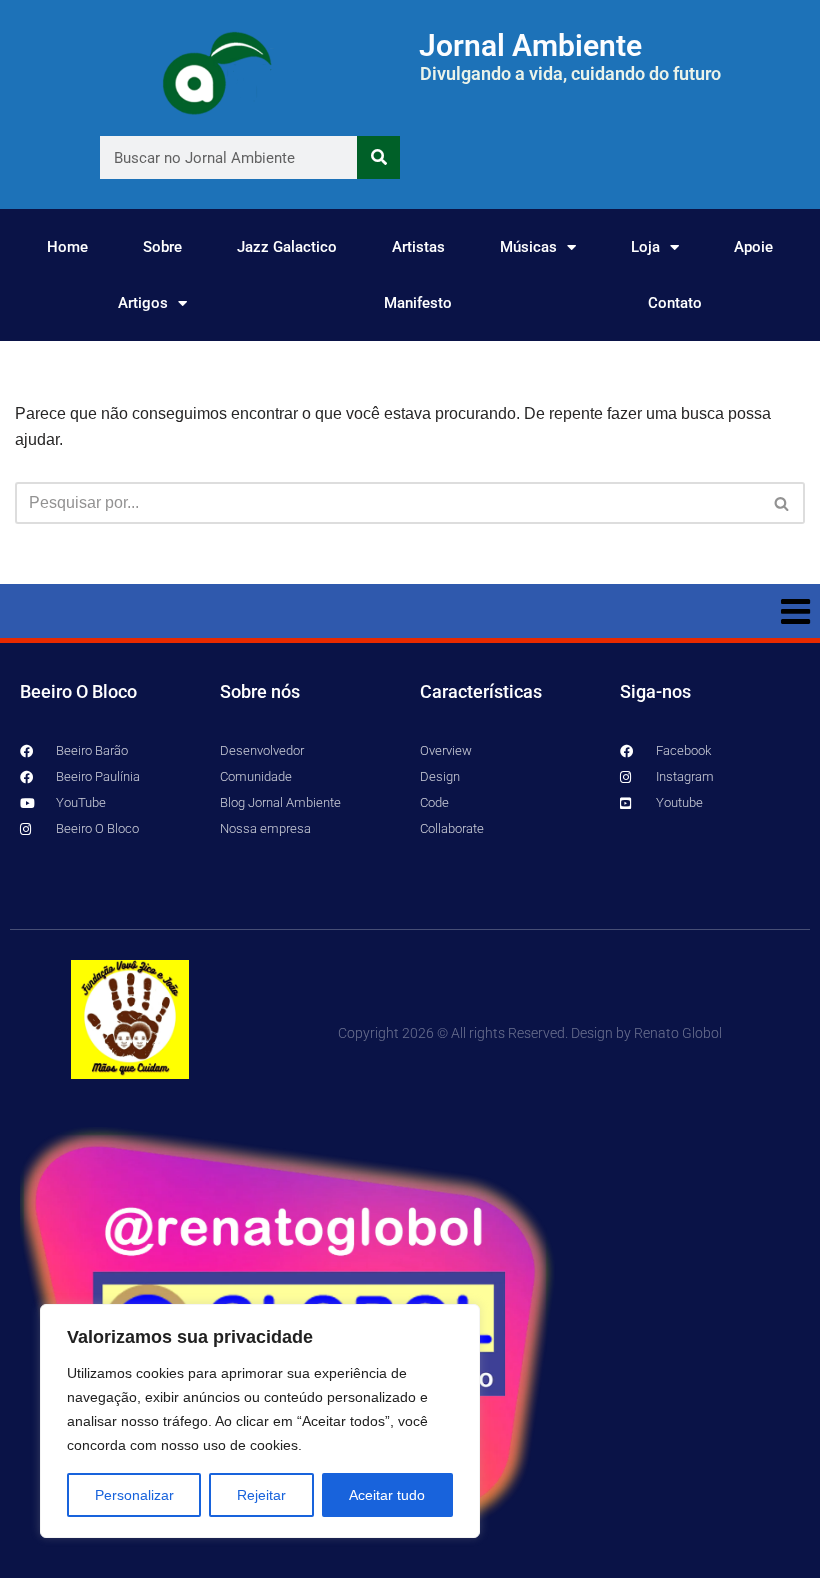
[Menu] (410, 611)
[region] (260, 1421)
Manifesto (418, 303)
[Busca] (782, 503)
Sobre (162, 247)
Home (67, 247)
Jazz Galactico (287, 247)
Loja (645, 247)
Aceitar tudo (387, 1495)
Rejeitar (261, 1495)
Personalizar (134, 1495)
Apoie (753, 247)
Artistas (418, 247)
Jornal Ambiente (530, 45)
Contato (675, 303)
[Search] (378, 157)
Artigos (143, 303)
